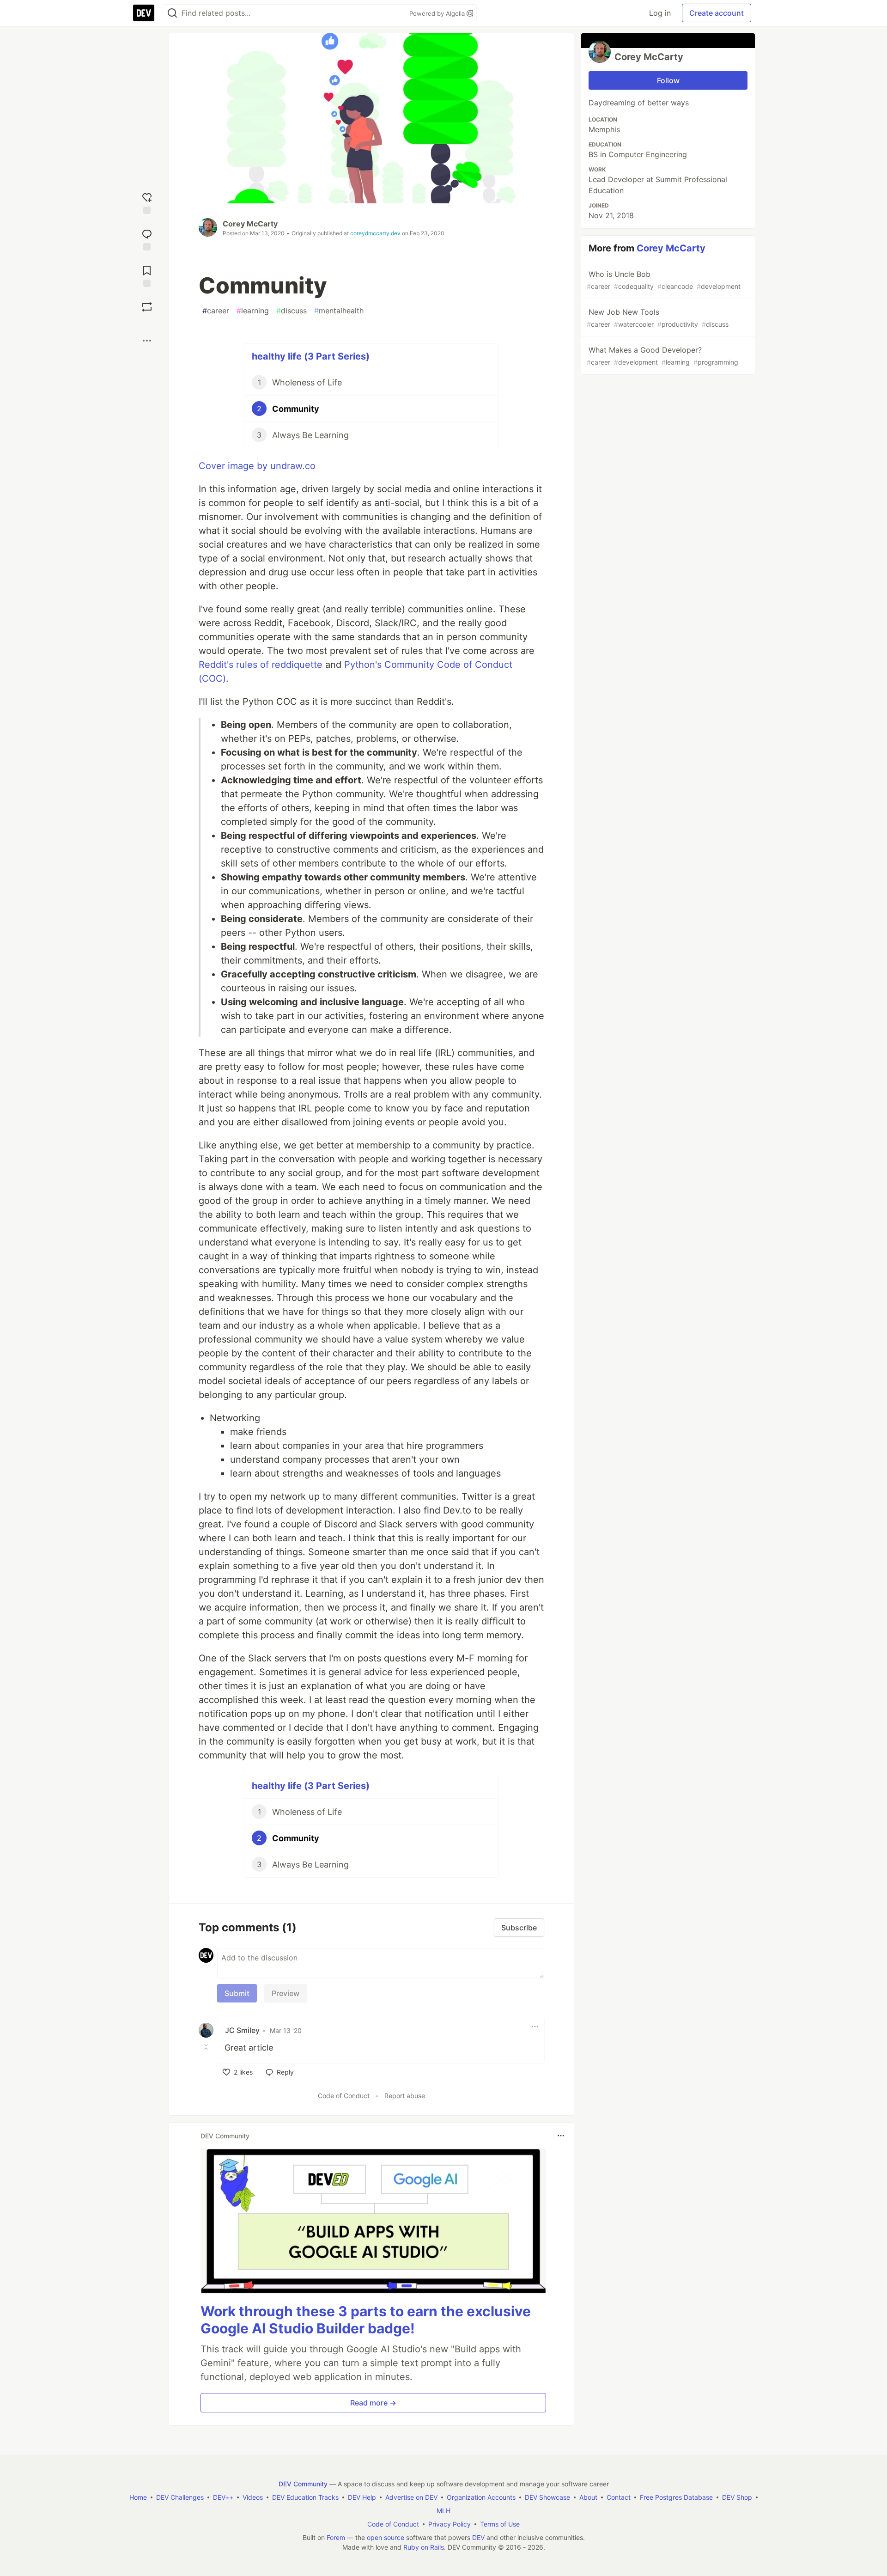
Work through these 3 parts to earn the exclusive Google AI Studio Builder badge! (366, 2320)
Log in (660, 13)
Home (138, 2497)
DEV (478, 2537)
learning (253, 311)
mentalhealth (339, 311)
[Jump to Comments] (147, 239)
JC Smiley (242, 2030)
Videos (253, 2497)
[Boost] (147, 307)
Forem (336, 2537)
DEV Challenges (180, 2497)
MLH (443, 2511)
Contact (619, 2497)
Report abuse (405, 2096)
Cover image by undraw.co (257, 466)
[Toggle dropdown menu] (535, 2027)
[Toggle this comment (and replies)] (207, 2047)
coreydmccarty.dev (375, 233)
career (216, 311)
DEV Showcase (547, 2497)
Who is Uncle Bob (664, 280)
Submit (237, 1993)
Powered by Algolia (438, 13)
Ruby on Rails (424, 2547)
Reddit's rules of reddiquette (261, 665)
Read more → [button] (373, 2403)
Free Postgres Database (676, 2497)
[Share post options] (147, 341)
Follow (668, 80)
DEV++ (223, 2497)
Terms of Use (500, 2524)
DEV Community (303, 2484)
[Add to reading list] (147, 275)
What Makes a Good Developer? (662, 356)
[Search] (172, 13)
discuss (292, 311)
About (588, 2497)
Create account (717, 13)
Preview (286, 1993)
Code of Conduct (344, 2096)
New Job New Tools (658, 318)
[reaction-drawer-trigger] (147, 202)
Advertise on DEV (411, 2497)
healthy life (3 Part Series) (311, 356)
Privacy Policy (450, 2524)
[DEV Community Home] (144, 13)
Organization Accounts (481, 2497)
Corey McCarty (250, 224)
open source (386, 2537)
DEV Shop (737, 2497)
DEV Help (362, 2497)
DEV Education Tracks (305, 2497)
